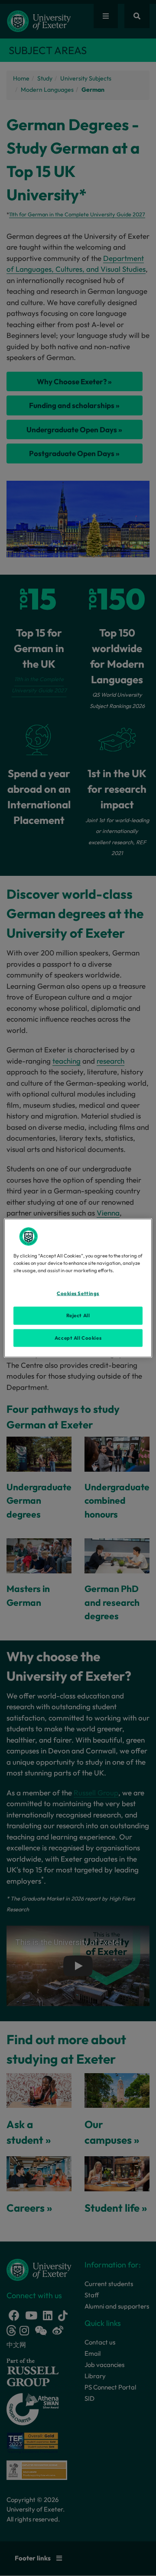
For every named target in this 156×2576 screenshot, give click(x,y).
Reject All (78, 1315)
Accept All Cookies (78, 1338)
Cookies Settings (78, 1293)
